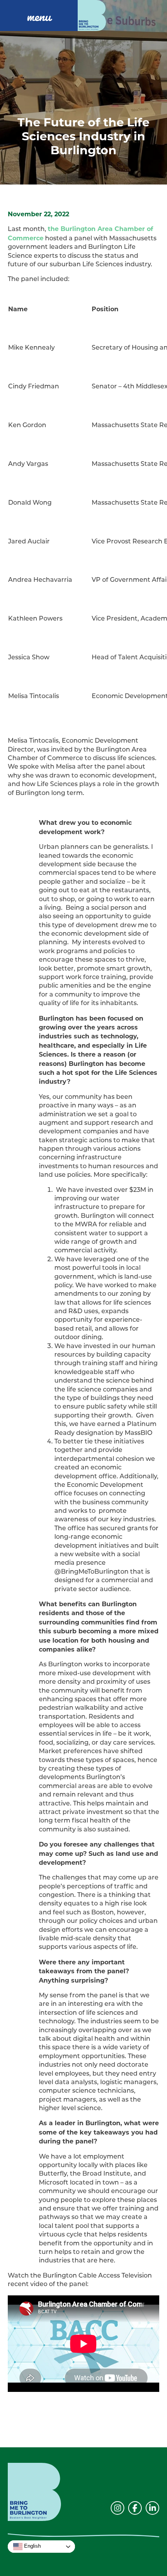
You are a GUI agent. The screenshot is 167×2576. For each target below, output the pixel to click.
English (32, 2546)
